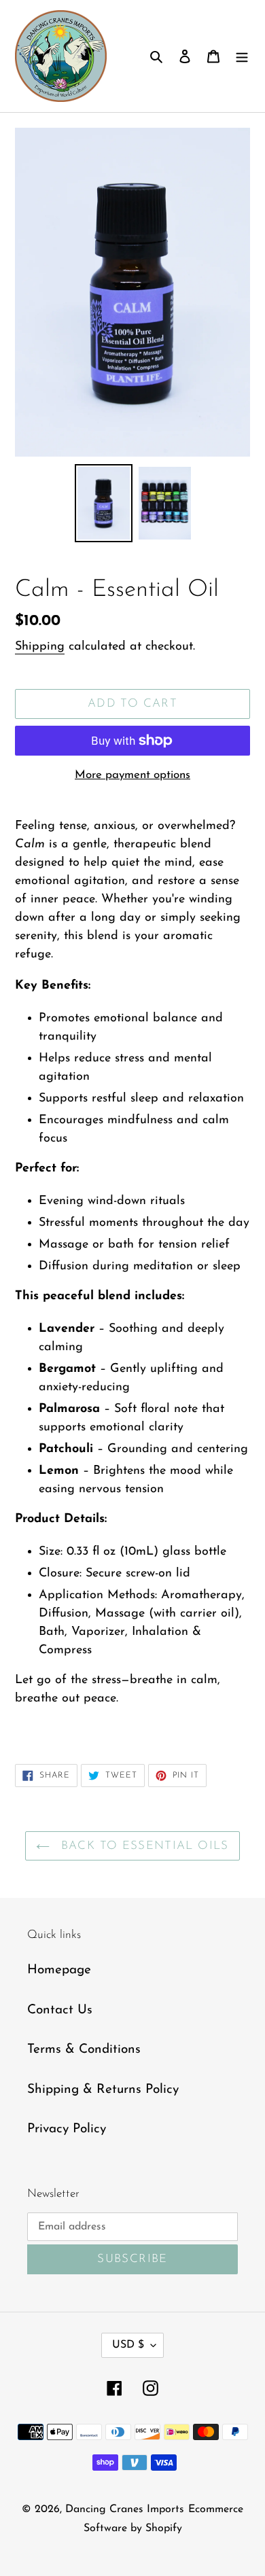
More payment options (132, 775)
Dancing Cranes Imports (125, 2509)
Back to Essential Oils (142, 1846)
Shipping (40, 647)
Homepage (59, 1970)
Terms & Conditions (84, 2050)
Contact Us (60, 2010)
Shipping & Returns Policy (103, 2090)
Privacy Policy (67, 2129)
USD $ (128, 2345)
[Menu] (242, 56)
